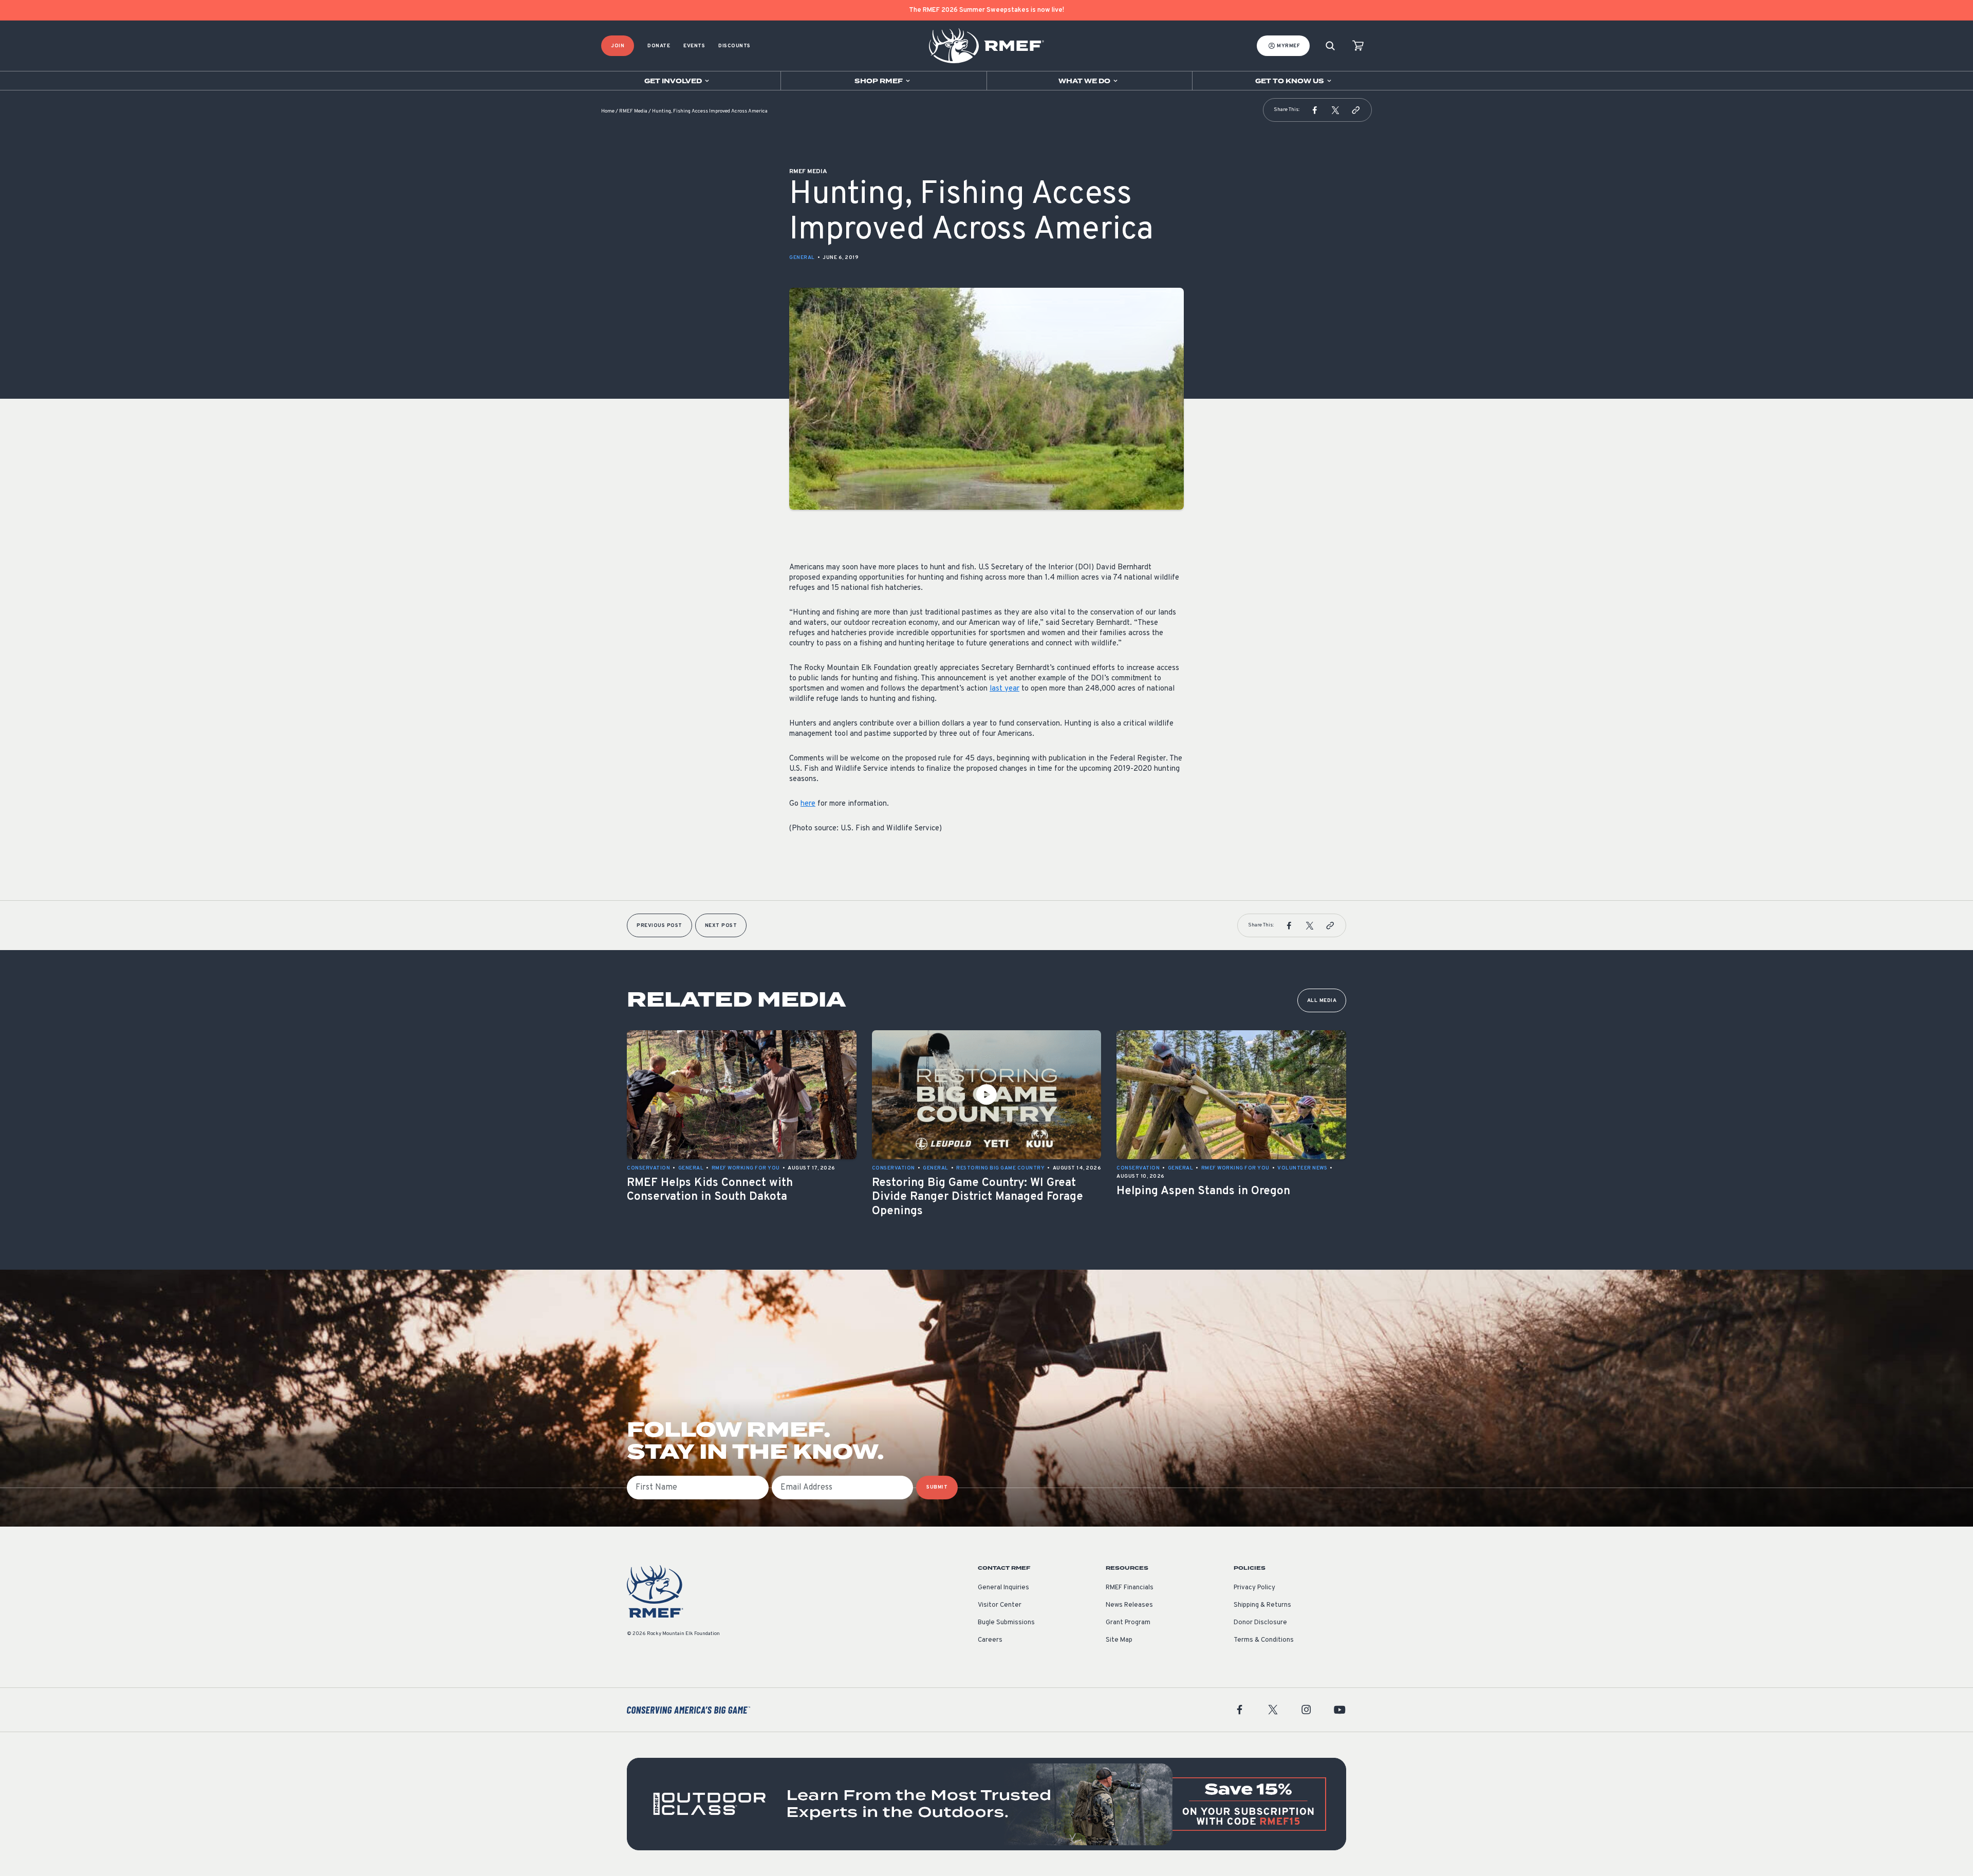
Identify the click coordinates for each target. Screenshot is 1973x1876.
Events (694, 46)
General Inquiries (1003, 1588)
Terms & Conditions (1264, 1640)
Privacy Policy (1254, 1588)
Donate (659, 46)
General (802, 258)
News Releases (1129, 1605)
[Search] (1330, 46)
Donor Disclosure (1260, 1623)
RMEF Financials (1130, 1588)
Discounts (734, 46)
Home (608, 111)
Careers (990, 1640)
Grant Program (1128, 1623)
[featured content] (986, 1804)
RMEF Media (633, 111)
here (808, 804)
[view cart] (1358, 46)
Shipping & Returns (1262, 1605)
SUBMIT (937, 1487)
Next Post (721, 926)
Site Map (1119, 1640)
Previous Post (659, 926)
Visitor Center (1000, 1605)
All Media (1322, 1001)
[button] (1315, 110)
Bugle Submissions (1006, 1623)
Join (618, 46)
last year (1004, 689)
